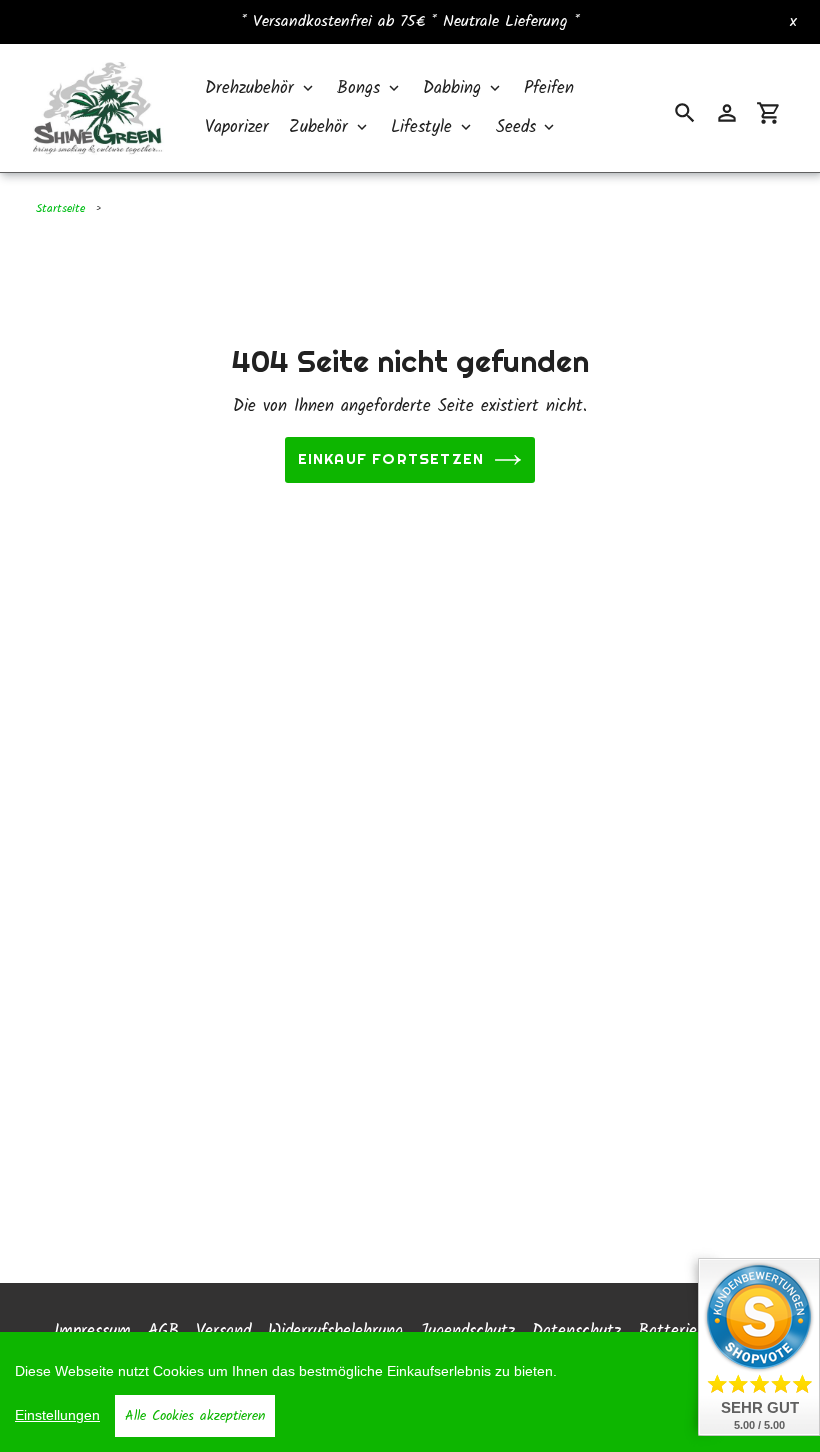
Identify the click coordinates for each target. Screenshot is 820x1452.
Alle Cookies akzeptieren (195, 1416)
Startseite (60, 208)
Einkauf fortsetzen (391, 457)
